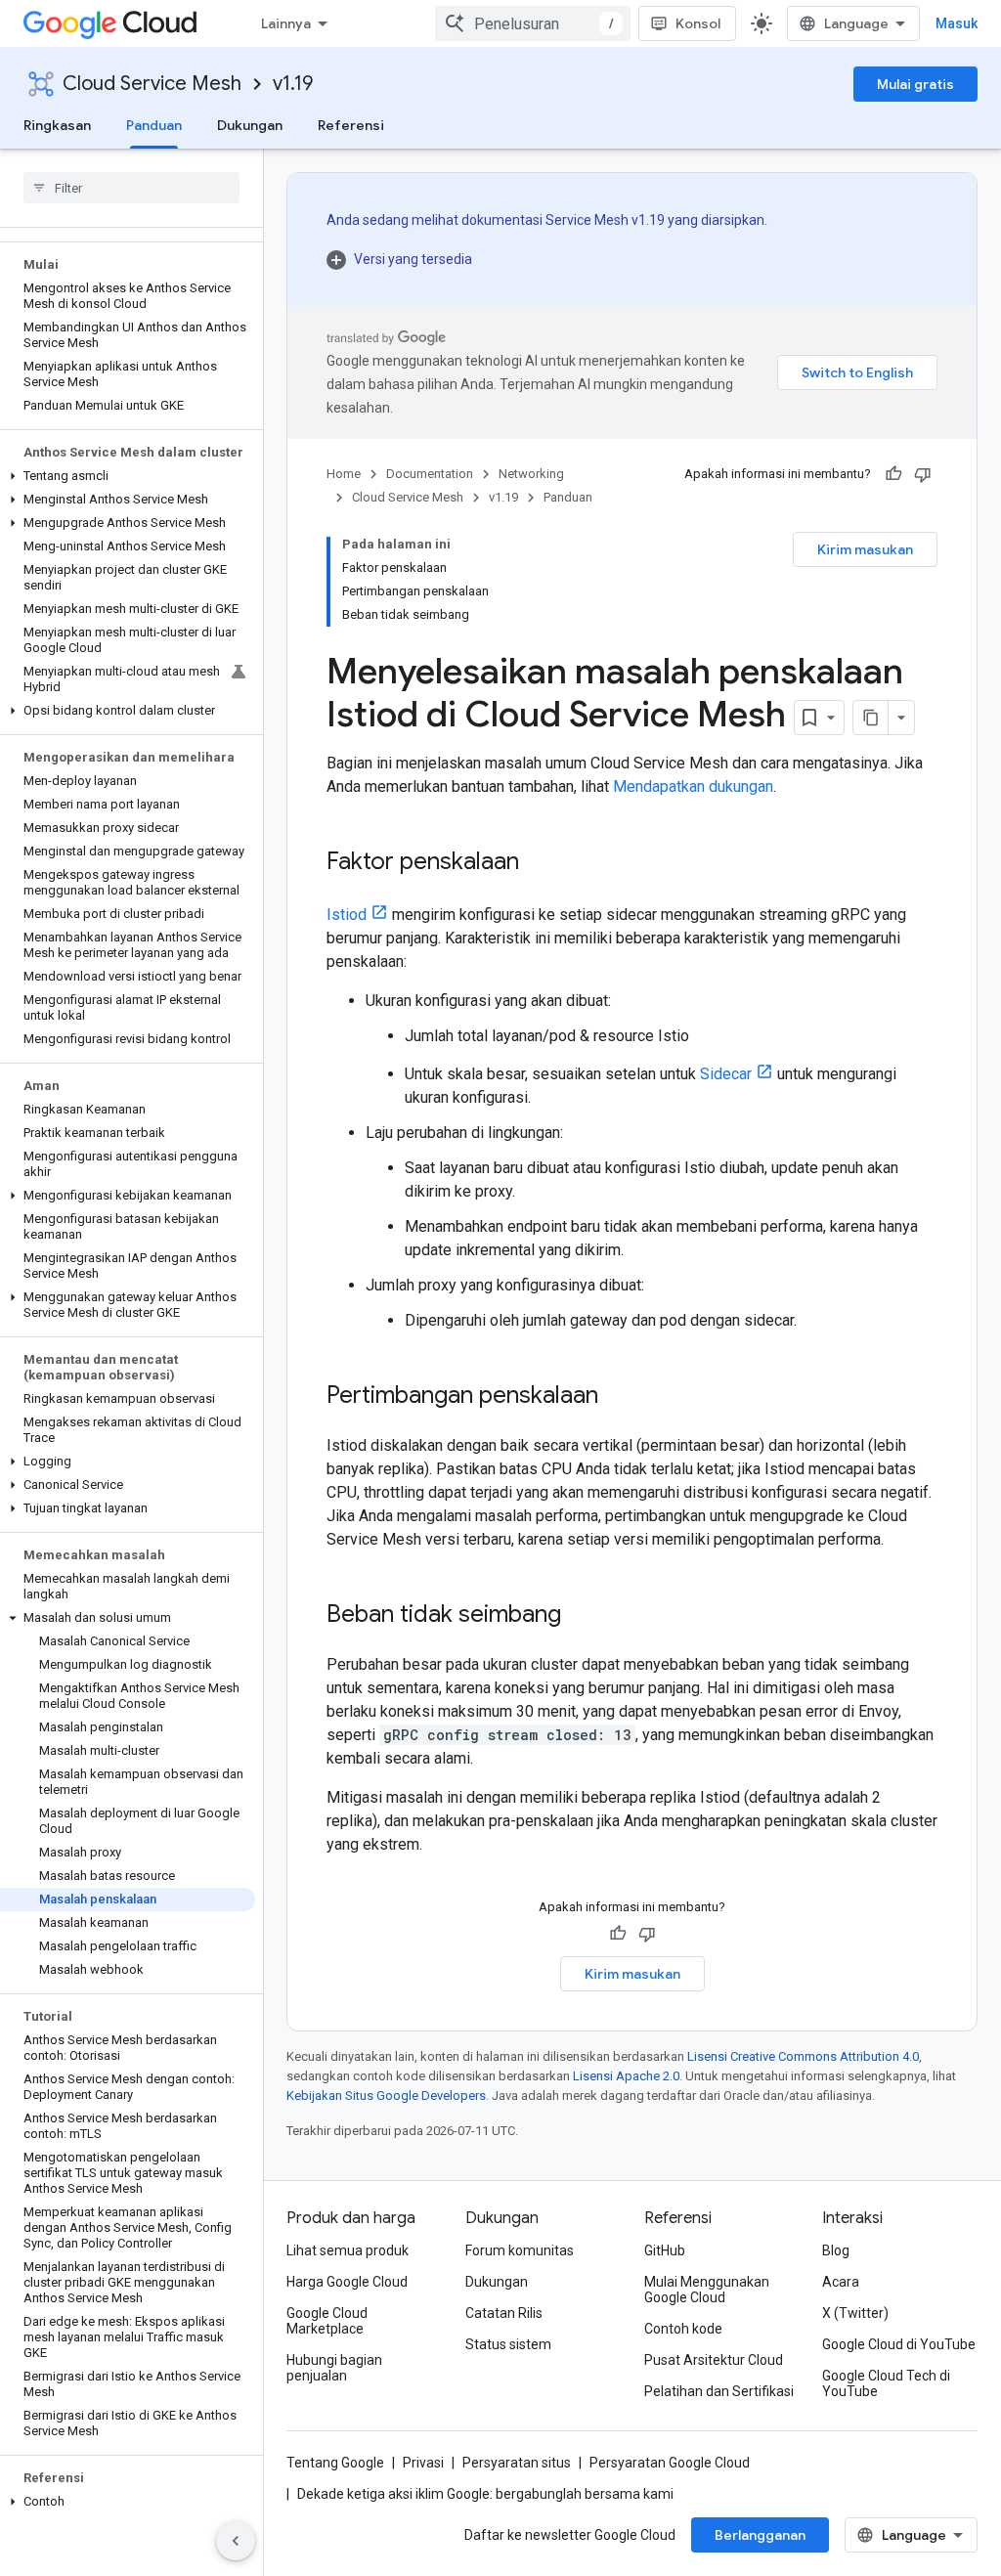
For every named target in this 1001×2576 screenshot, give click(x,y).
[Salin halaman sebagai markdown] (871, 718)
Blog (836, 2250)
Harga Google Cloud (347, 2282)
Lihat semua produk (348, 2250)
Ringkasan (57, 125)
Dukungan (250, 125)
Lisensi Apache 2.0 (626, 2076)
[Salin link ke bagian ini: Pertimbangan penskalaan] (618, 1397)
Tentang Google (335, 2463)
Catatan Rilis (504, 2313)
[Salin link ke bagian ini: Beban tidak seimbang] (581, 1616)
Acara (841, 2282)
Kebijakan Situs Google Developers (386, 2096)
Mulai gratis (915, 84)
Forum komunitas (520, 2250)
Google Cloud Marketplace (327, 2321)
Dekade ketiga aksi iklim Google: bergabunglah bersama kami (485, 2494)
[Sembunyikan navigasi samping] (236, 2541)
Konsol (698, 23)
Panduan (154, 125)
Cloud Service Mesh (152, 84)
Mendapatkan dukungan (693, 786)
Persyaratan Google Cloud (670, 2463)
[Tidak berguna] (923, 474)
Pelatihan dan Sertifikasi (719, 2391)
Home (344, 474)
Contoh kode (683, 2329)
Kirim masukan (865, 549)
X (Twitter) (855, 2313)
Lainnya (286, 23)
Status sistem (508, 2344)
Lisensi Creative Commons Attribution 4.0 (803, 2056)
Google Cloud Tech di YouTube (886, 2383)
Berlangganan (760, 2535)
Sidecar (726, 1074)
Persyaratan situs (517, 2463)
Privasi (423, 2463)
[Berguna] (893, 474)
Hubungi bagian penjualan (334, 2368)
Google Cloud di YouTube (899, 2344)
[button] (128, 476)
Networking (531, 474)
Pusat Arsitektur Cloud (714, 2360)
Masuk (957, 23)
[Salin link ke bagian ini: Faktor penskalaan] (539, 863)
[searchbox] (131, 188)
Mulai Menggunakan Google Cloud (707, 2290)
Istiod (347, 915)
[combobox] (533, 23)
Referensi (351, 125)
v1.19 (293, 84)
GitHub (665, 2250)
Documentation (430, 474)
